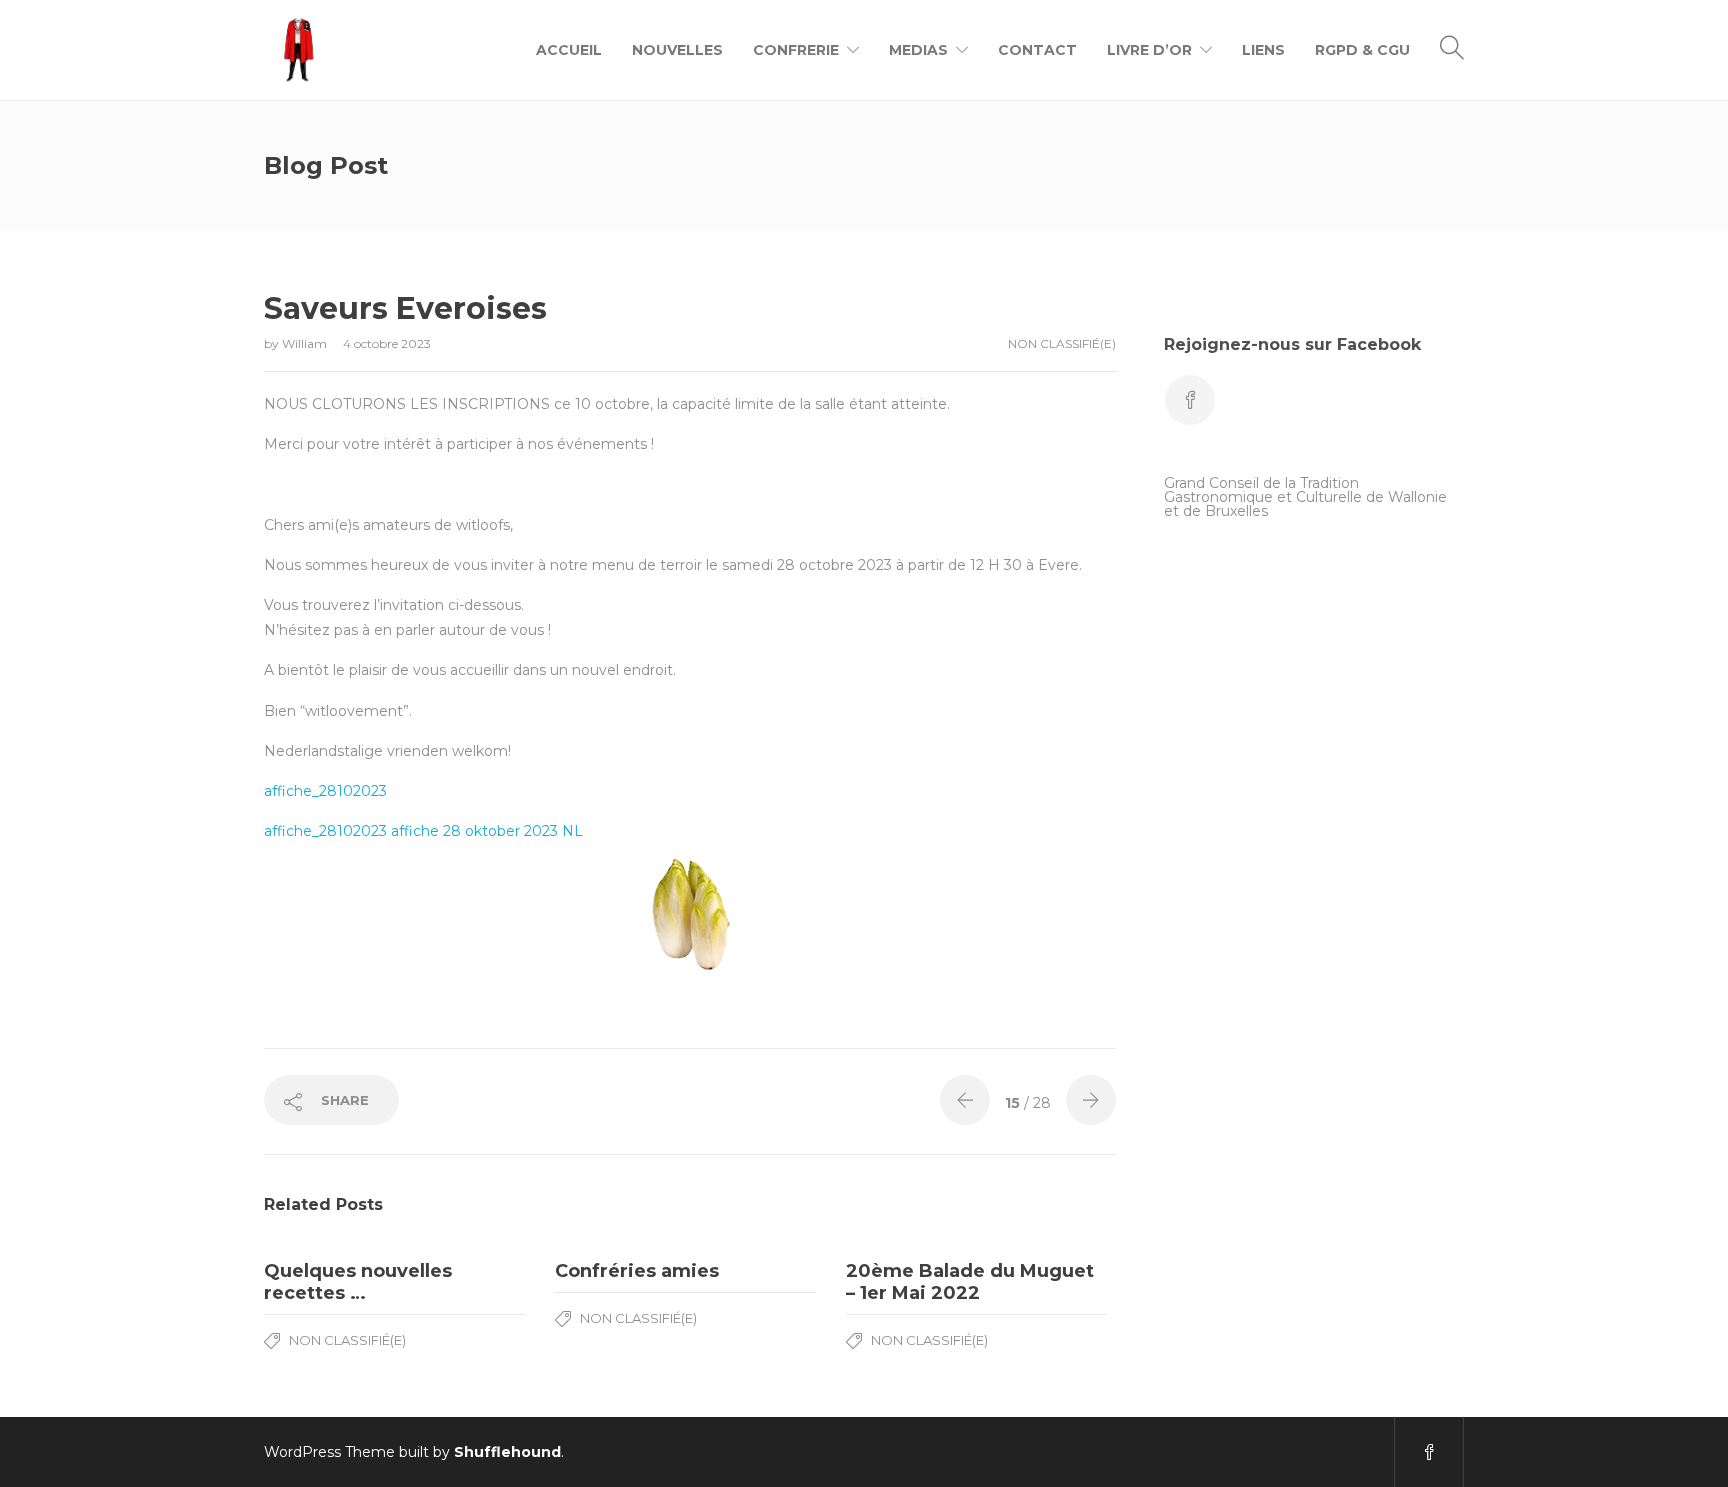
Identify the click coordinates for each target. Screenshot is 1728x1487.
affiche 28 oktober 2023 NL (487, 831)
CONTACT (1037, 50)
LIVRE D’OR (1149, 50)
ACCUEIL (569, 50)
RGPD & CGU (1362, 50)
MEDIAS (918, 50)
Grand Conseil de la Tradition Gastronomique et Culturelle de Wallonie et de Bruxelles (1305, 497)
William (306, 343)
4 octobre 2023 (387, 343)
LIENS (1263, 50)
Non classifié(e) (1062, 343)
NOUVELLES (677, 50)
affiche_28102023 (325, 791)
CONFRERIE (796, 50)
